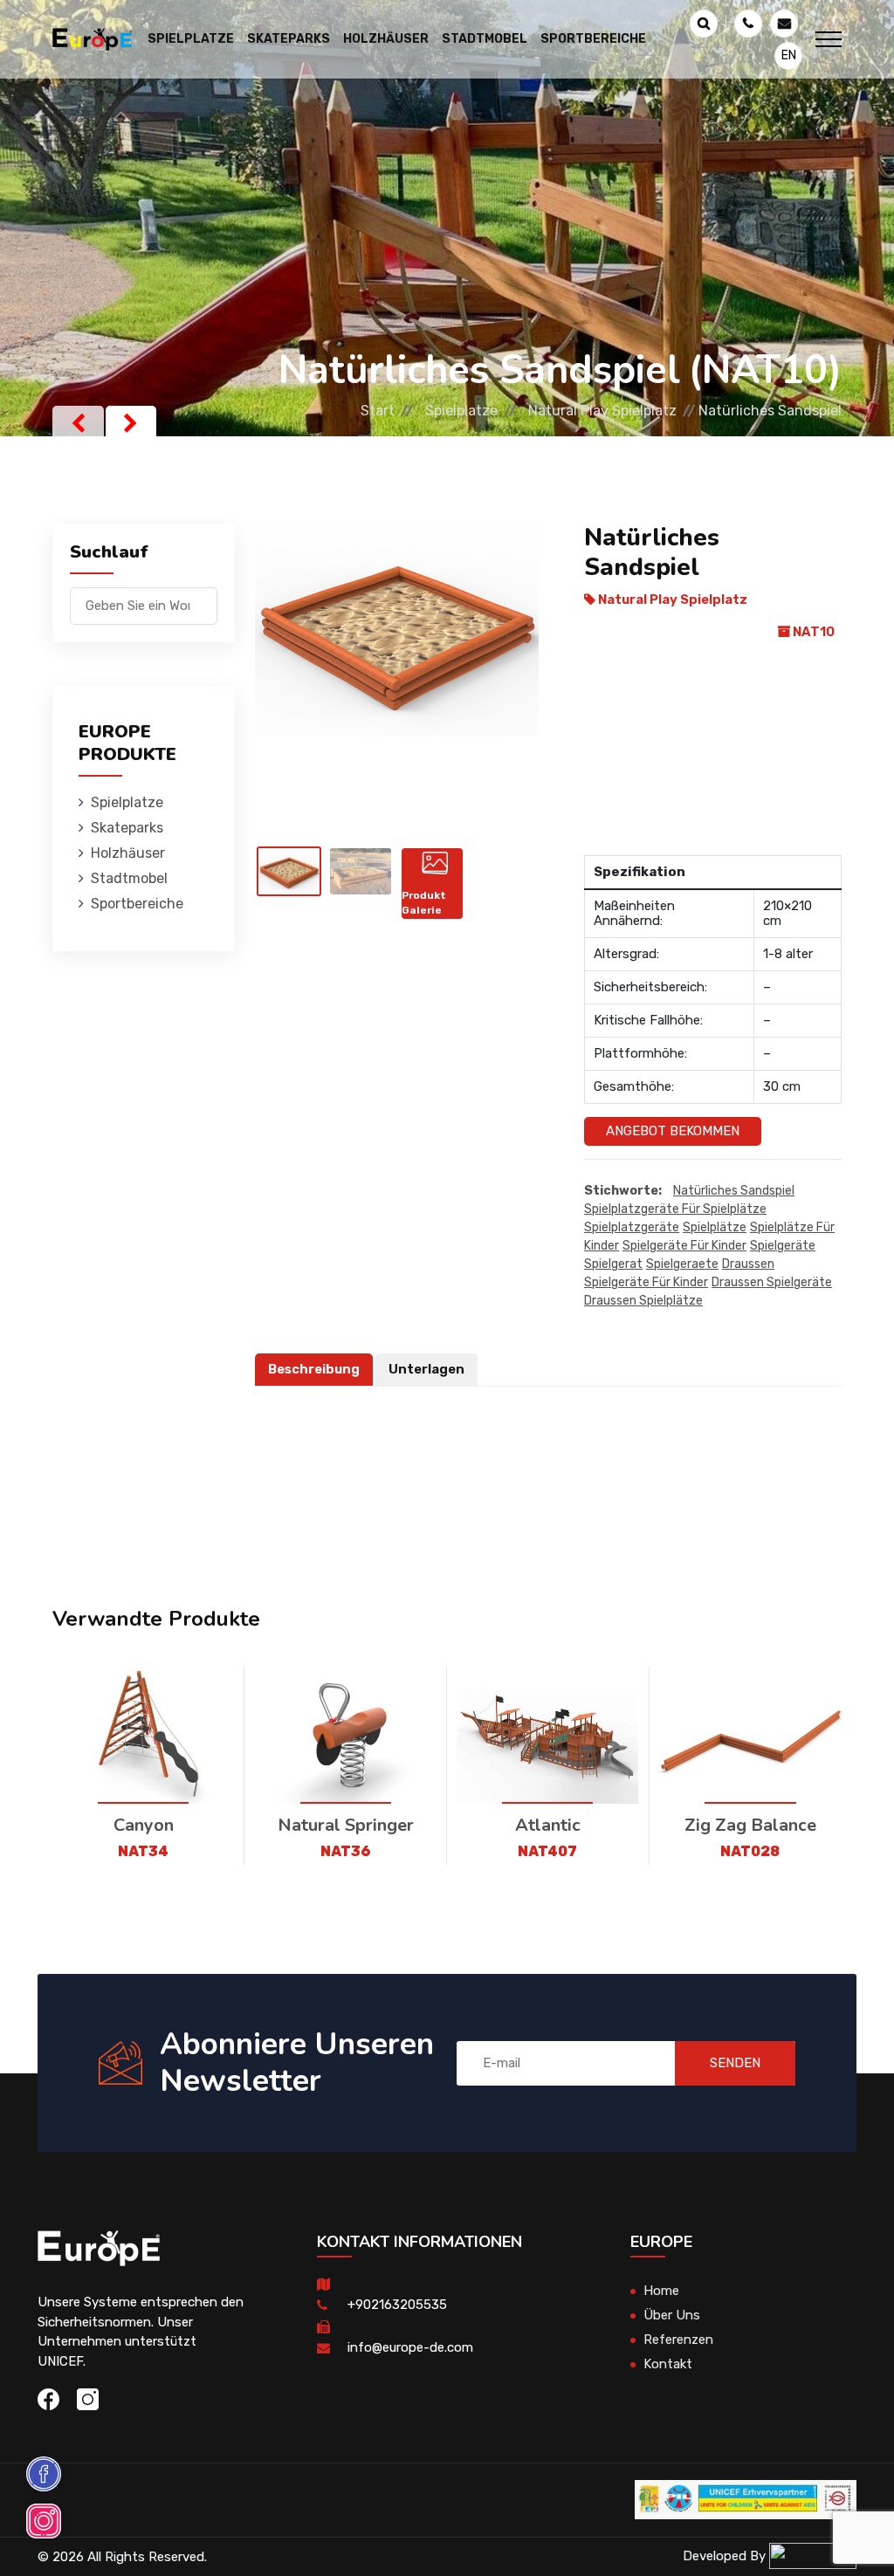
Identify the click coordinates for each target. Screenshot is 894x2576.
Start (378, 411)
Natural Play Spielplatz (602, 411)
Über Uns (672, 2315)
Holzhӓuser (128, 853)
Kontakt (668, 2364)
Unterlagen (426, 1369)
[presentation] (78, 423)
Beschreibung (314, 1369)
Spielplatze (461, 411)
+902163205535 (397, 2305)
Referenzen (678, 2340)
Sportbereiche (137, 904)
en (789, 55)
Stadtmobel (129, 878)
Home (661, 2291)
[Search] (204, 597)
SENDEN (735, 2063)
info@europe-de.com (410, 2347)
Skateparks (127, 828)
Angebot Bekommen (673, 1131)
